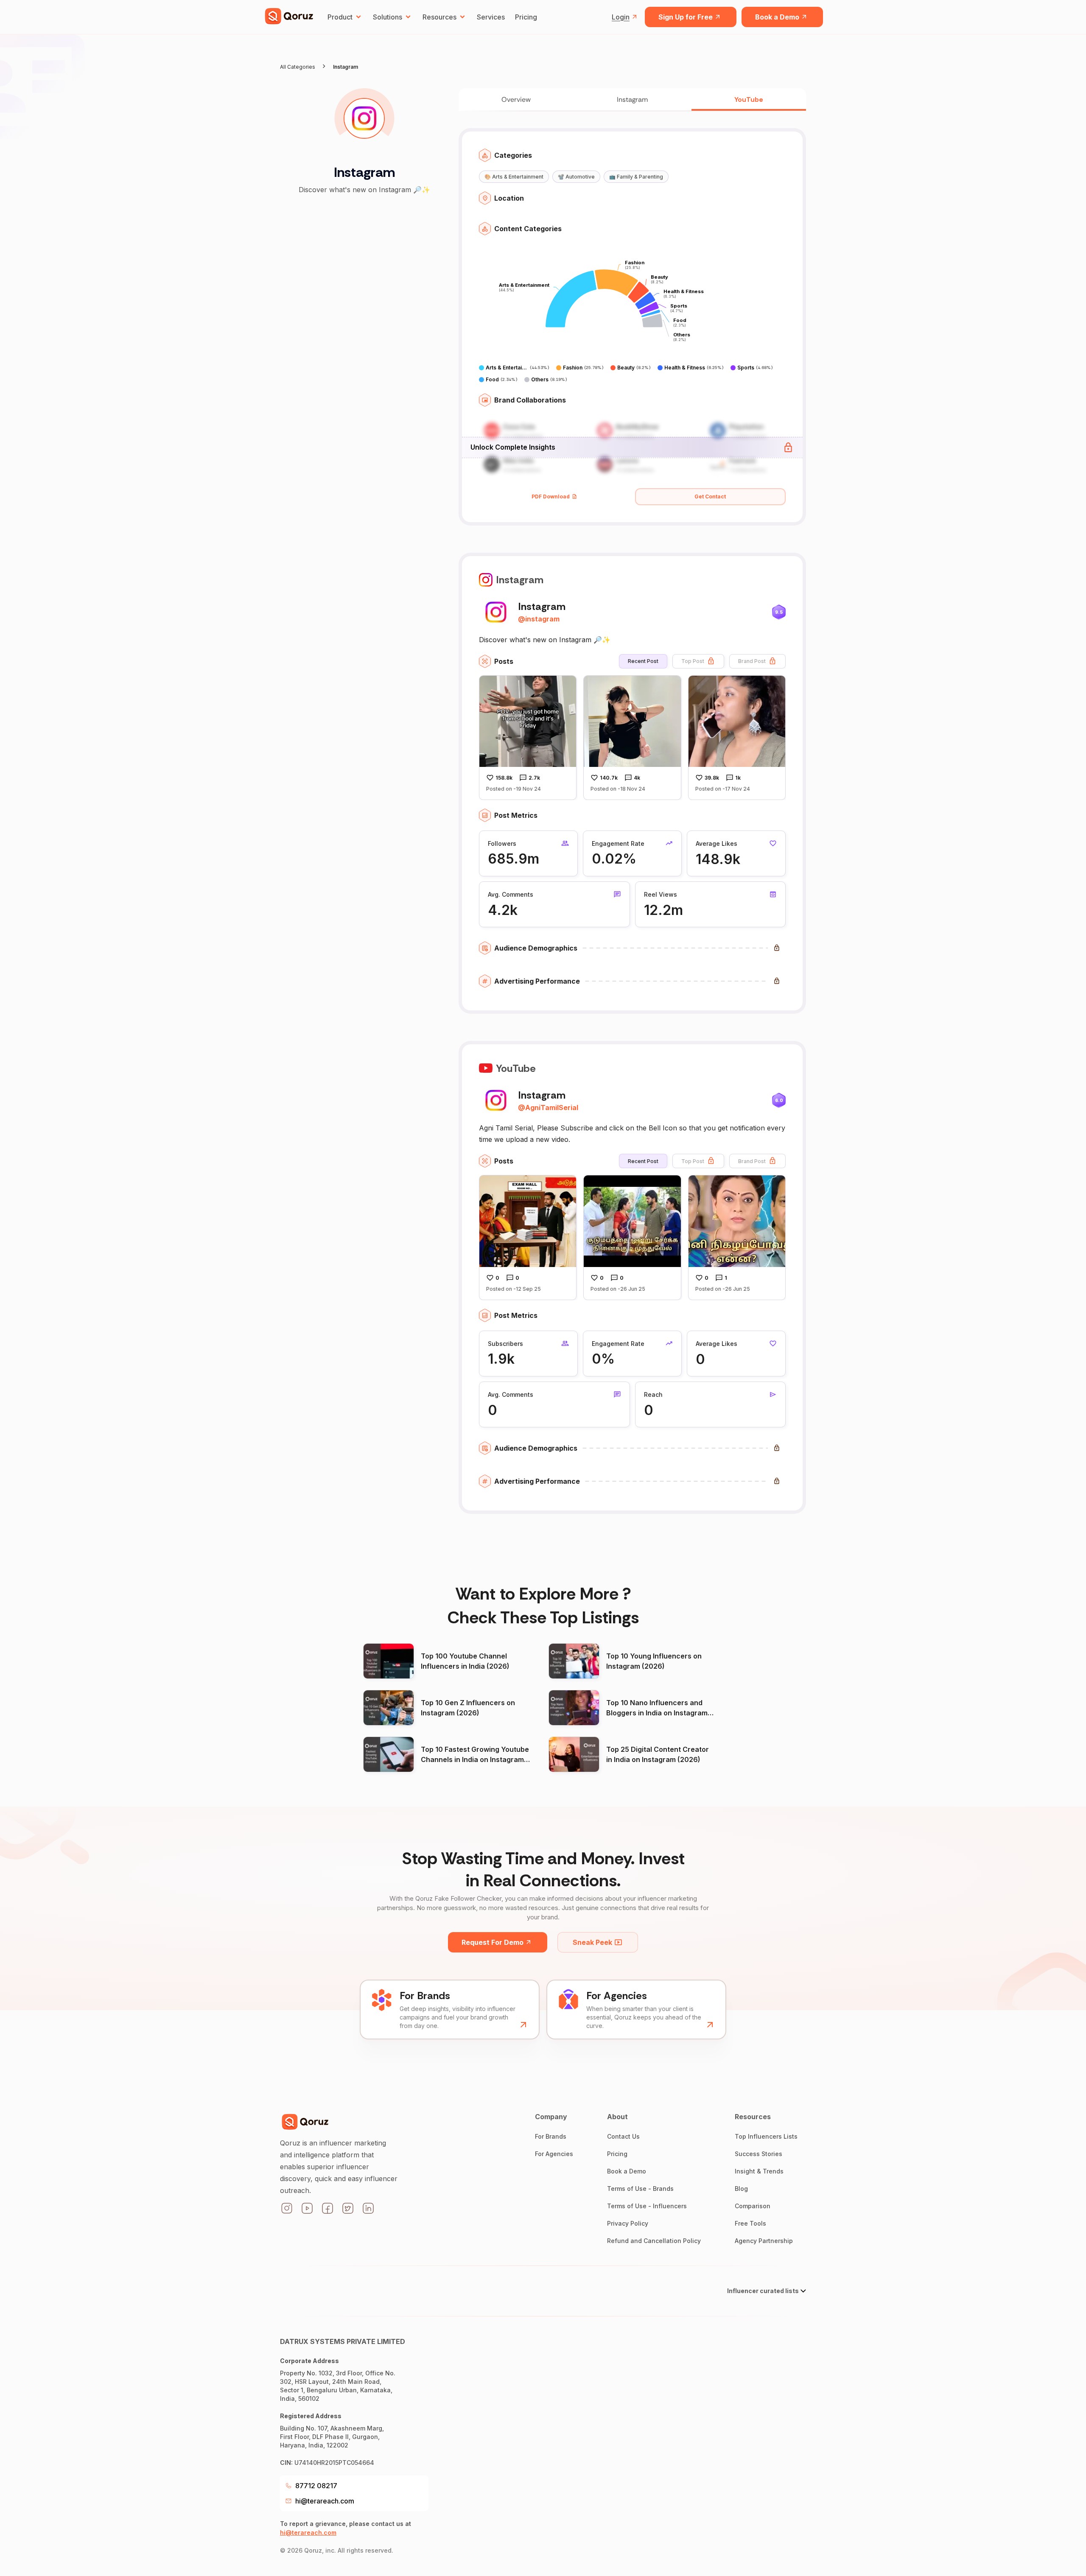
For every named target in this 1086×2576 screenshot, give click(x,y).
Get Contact (710, 496)
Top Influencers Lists (766, 2136)
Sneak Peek (592, 1942)
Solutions (388, 17)
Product (340, 17)
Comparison (753, 2206)
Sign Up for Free (686, 17)
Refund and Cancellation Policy (654, 2241)
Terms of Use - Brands (640, 2189)
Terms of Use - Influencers (647, 2206)
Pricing (526, 17)
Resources (439, 17)
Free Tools (750, 2223)
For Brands (551, 2136)
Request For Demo (493, 1942)
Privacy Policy (628, 2223)
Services (491, 17)
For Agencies (554, 2154)
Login (621, 17)
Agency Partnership (764, 2241)
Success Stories (759, 2154)
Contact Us (623, 2136)
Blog (741, 2189)
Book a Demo (777, 17)
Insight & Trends (759, 2171)
